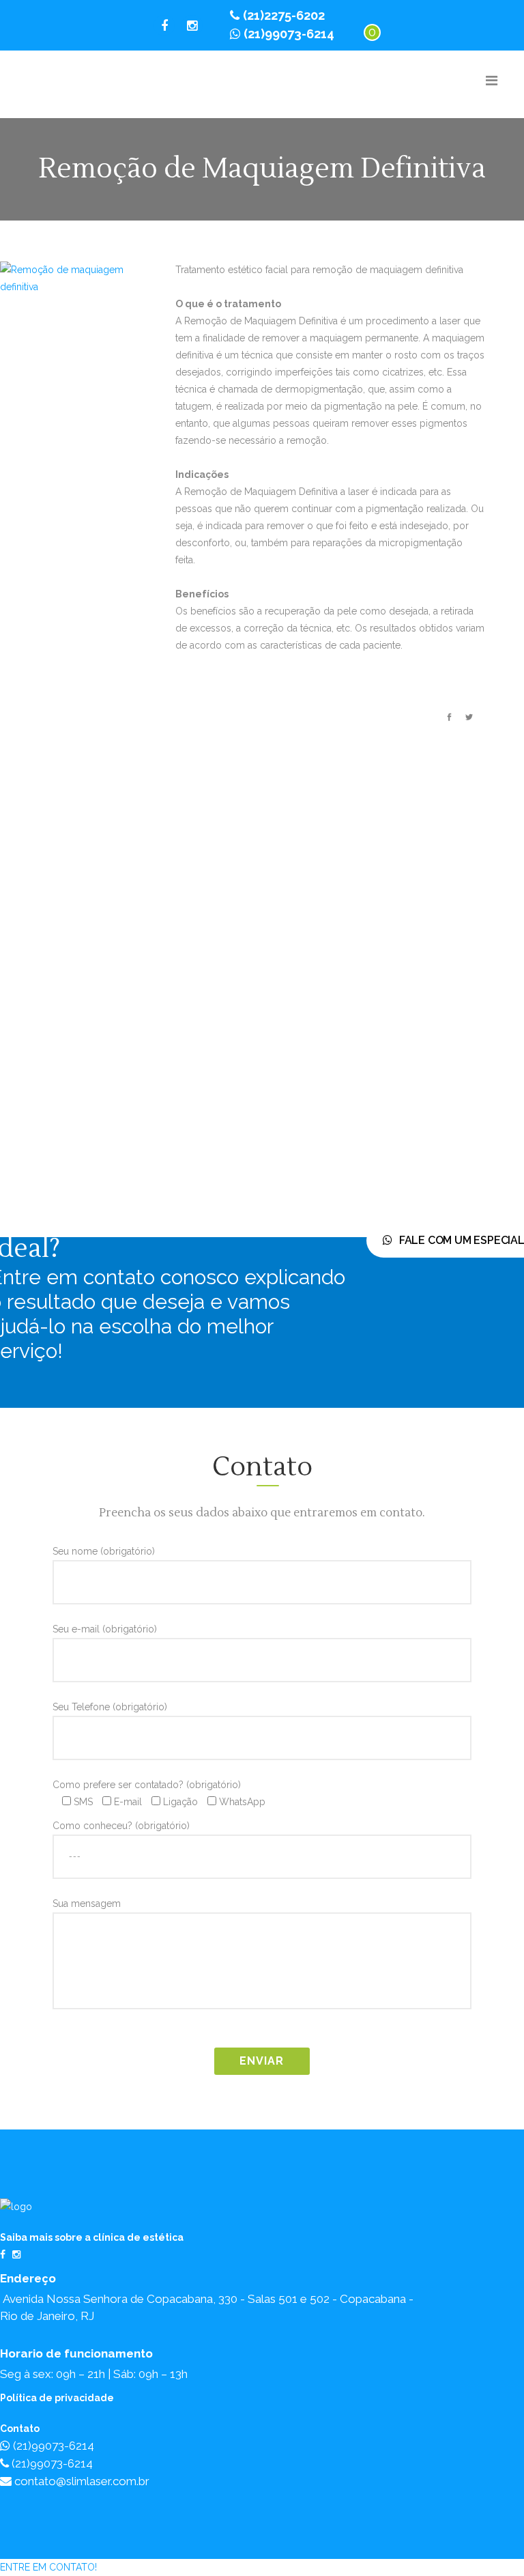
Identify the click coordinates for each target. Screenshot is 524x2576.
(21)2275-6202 (284, 15)
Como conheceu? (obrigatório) (121, 1826)
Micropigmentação (262, 1019)
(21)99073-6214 (289, 34)
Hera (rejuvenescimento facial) (199, 1090)
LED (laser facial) (227, 928)
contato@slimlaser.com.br (81, 2481)
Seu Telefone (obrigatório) (110, 1707)
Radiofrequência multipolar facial (315, 1071)
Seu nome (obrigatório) (104, 1551)
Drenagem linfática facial (178, 981)
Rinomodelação (376, 1051)
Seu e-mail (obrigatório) (105, 1629)
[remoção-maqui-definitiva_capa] (68, 280)
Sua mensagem (87, 1903)
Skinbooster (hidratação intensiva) (366, 1088)
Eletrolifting (180, 1017)
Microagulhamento (261, 1000)
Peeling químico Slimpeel (295, 945)
